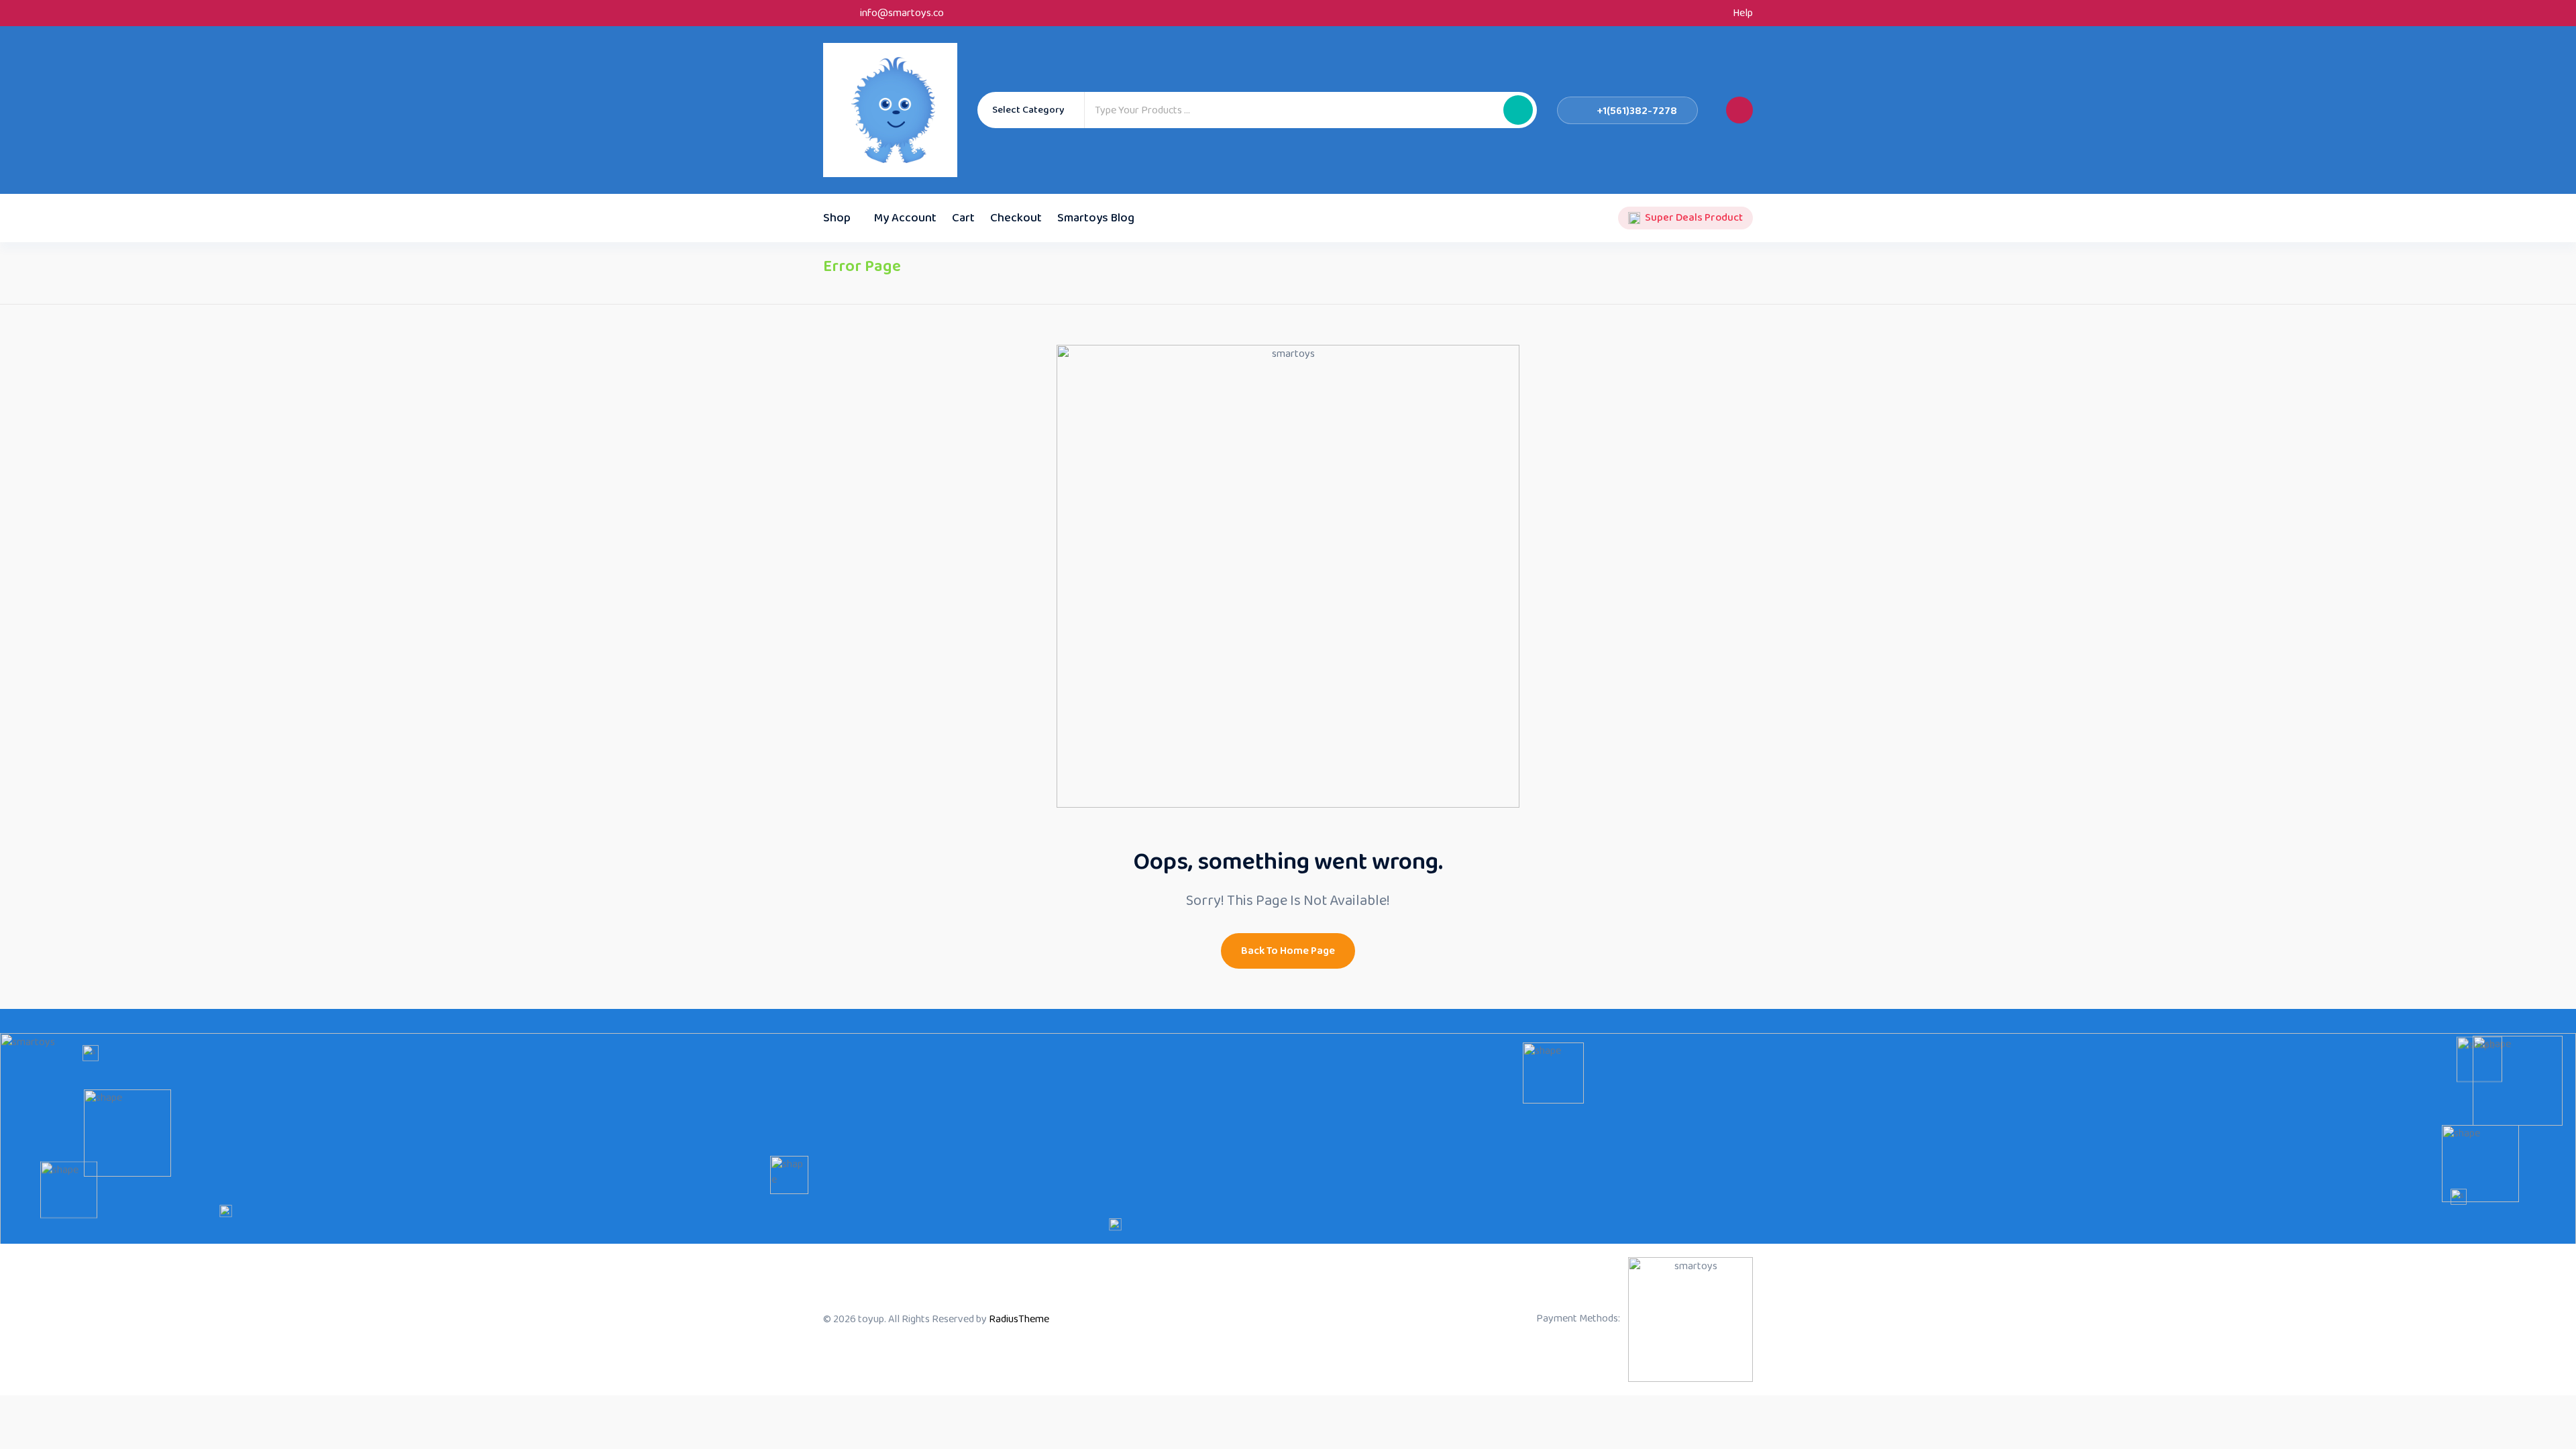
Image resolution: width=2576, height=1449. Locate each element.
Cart (963, 218)
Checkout (1016, 218)
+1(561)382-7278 (1637, 111)
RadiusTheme (1019, 1319)
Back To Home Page (1288, 951)
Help (1743, 13)
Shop (837, 218)
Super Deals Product (1694, 218)
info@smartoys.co (902, 13)
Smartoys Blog (1096, 218)
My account (905, 218)
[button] (1518, 110)
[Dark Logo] (890, 110)
